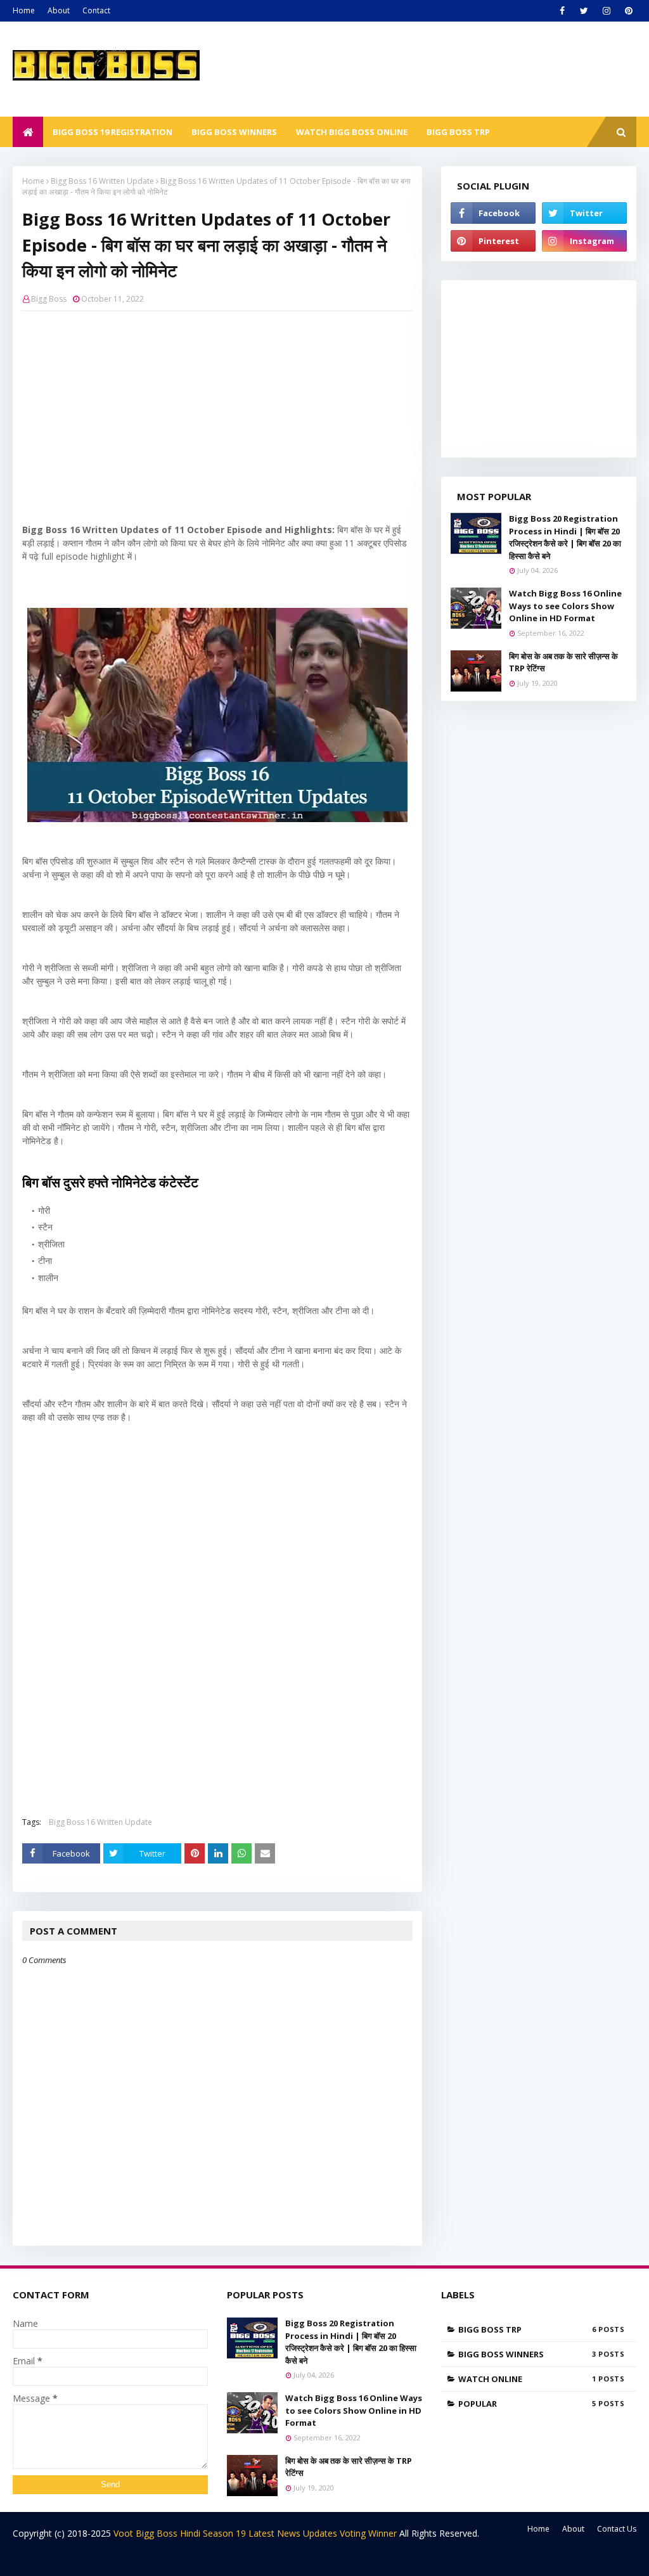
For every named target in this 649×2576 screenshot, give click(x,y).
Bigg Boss (49, 299)
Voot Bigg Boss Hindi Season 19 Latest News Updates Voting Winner (255, 2533)
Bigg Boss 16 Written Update (102, 181)
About (59, 10)
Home (24, 10)
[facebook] (562, 11)
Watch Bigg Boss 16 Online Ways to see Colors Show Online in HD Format (565, 606)
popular (527, 2404)
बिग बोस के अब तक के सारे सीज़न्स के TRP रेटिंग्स (563, 662)
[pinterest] (628, 11)
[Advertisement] (217, 413)
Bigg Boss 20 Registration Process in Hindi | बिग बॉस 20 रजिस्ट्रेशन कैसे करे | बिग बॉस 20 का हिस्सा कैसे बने (565, 537)
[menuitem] (28, 132)
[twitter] (584, 11)
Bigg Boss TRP (527, 2329)
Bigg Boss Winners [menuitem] (234, 132)
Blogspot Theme (111, 2559)
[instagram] (606, 11)
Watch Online (527, 2379)
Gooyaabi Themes (235, 2559)
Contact (96, 10)
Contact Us (617, 2529)
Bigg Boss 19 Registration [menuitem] (112, 132)
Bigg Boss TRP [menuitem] (458, 132)
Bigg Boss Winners (527, 2354)
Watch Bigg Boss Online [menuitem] (352, 132)
